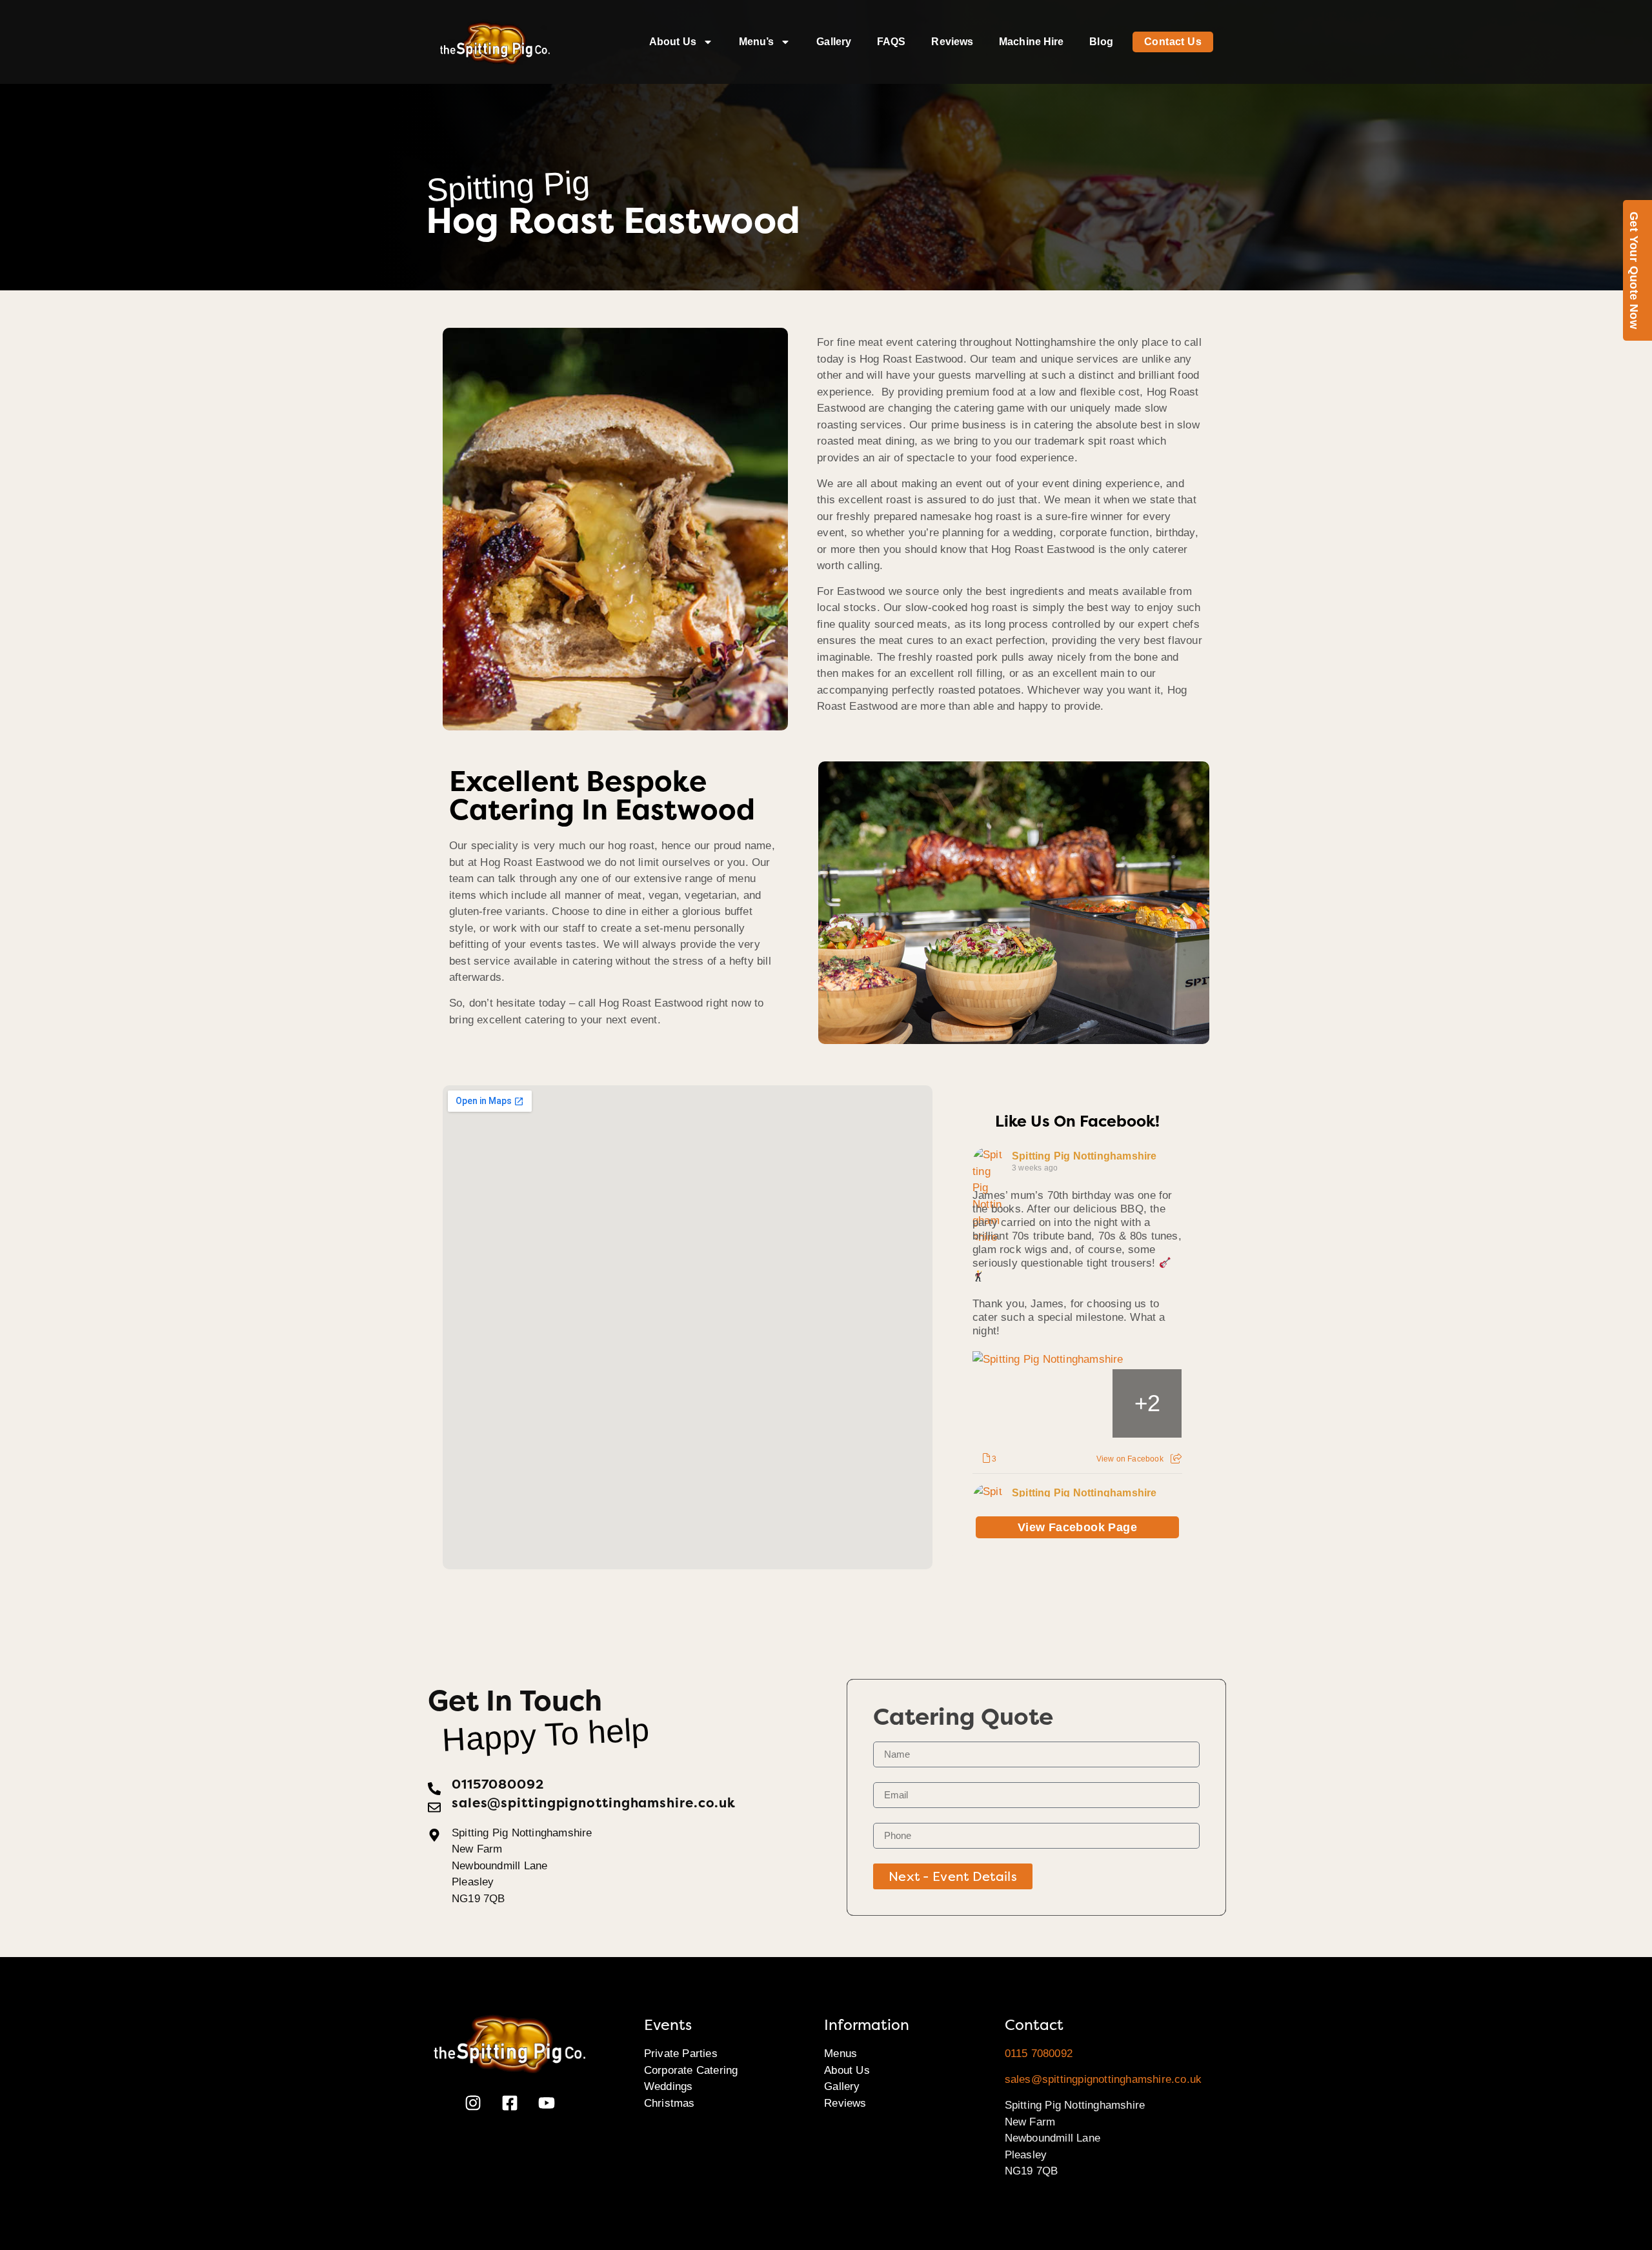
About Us (673, 42)
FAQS (891, 42)
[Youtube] (547, 2103)
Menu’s (757, 42)
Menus (841, 2054)
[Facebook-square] (510, 2103)
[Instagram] (473, 2103)
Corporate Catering (691, 2070)
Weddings (669, 2086)
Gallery (834, 42)
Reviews (952, 42)
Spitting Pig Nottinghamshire (1084, 1156)
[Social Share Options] (1176, 1459)
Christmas (670, 2103)
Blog (1101, 42)
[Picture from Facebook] (1008, 1404)
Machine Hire (1031, 42)
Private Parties (681, 2054)
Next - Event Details (953, 1876)
